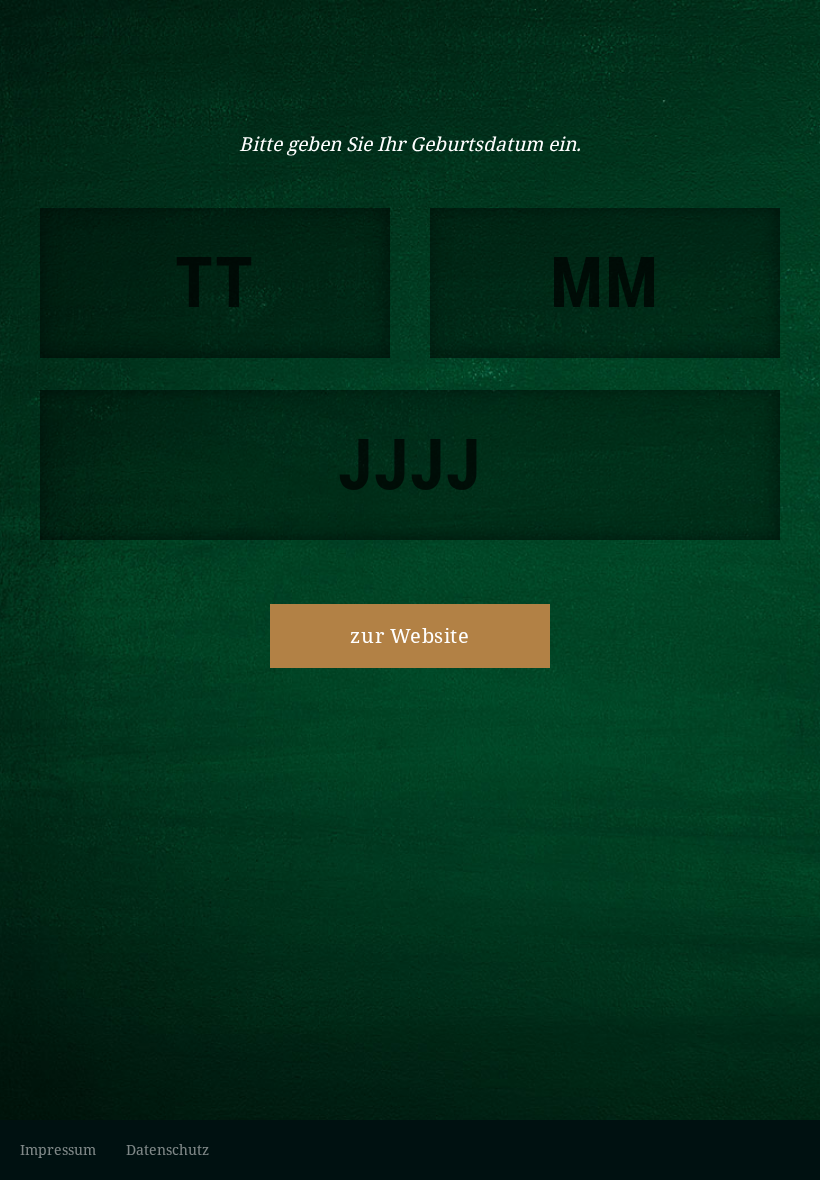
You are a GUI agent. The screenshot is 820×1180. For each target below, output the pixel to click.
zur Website (409, 635)
